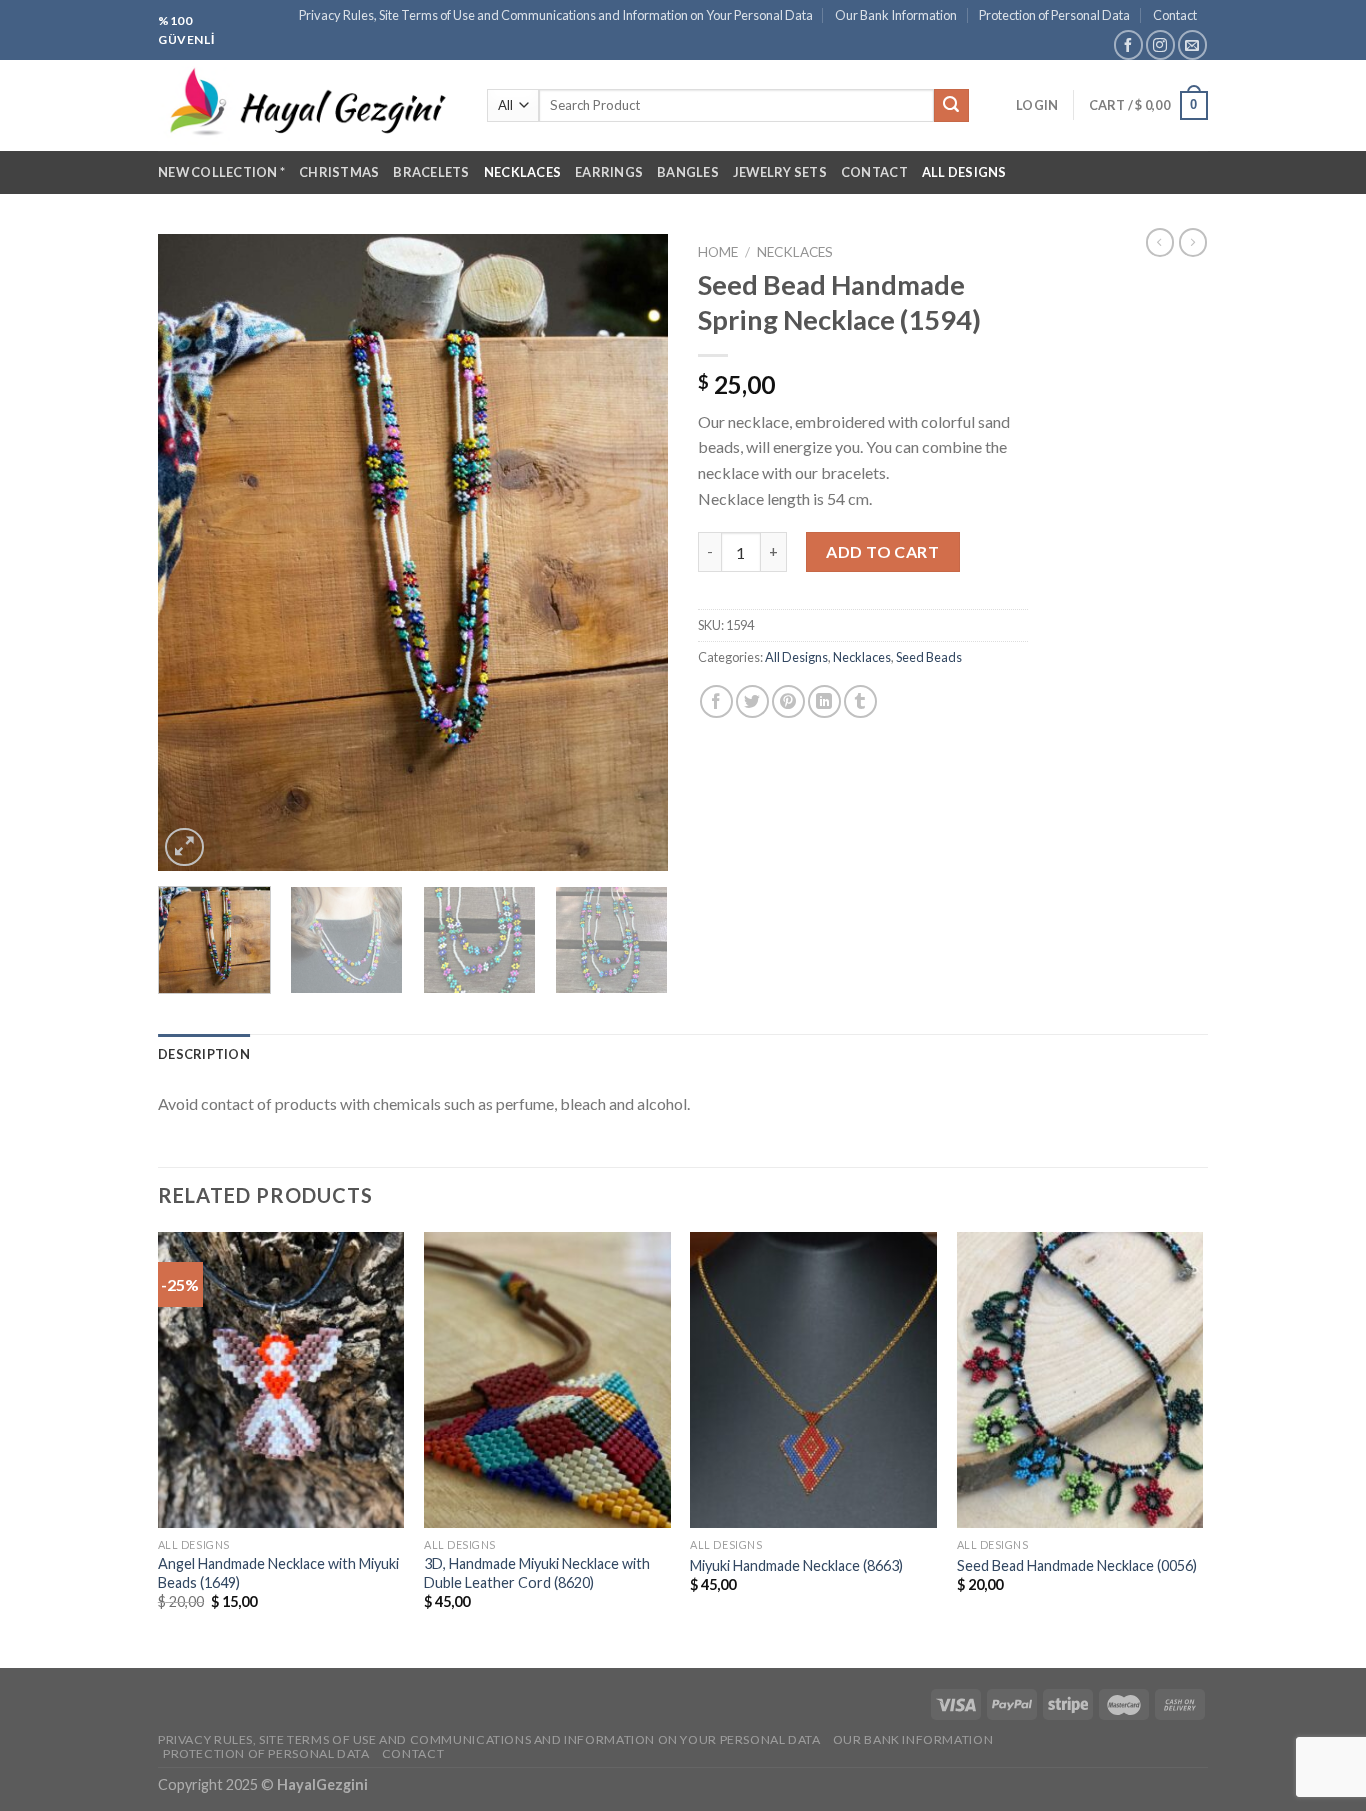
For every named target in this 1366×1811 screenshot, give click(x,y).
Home (718, 252)
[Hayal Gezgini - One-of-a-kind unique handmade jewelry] (307, 106)
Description (204, 1054)
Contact (1175, 15)
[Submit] (951, 106)
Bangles (688, 172)
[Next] (633, 553)
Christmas (339, 172)
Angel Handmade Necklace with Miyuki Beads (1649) (278, 1573)
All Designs (964, 172)
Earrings (609, 172)
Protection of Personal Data (1054, 15)
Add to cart (882, 551)
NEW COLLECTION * (221, 172)
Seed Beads (929, 657)
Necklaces (522, 172)
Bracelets (431, 172)
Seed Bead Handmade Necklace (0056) (1077, 1565)
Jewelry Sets (780, 172)
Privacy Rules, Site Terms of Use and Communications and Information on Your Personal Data (556, 15)
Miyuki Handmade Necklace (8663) (796, 1565)
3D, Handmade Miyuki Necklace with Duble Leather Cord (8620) (537, 1573)
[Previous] (193, 553)
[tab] (204, 1054)
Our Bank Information (896, 15)
